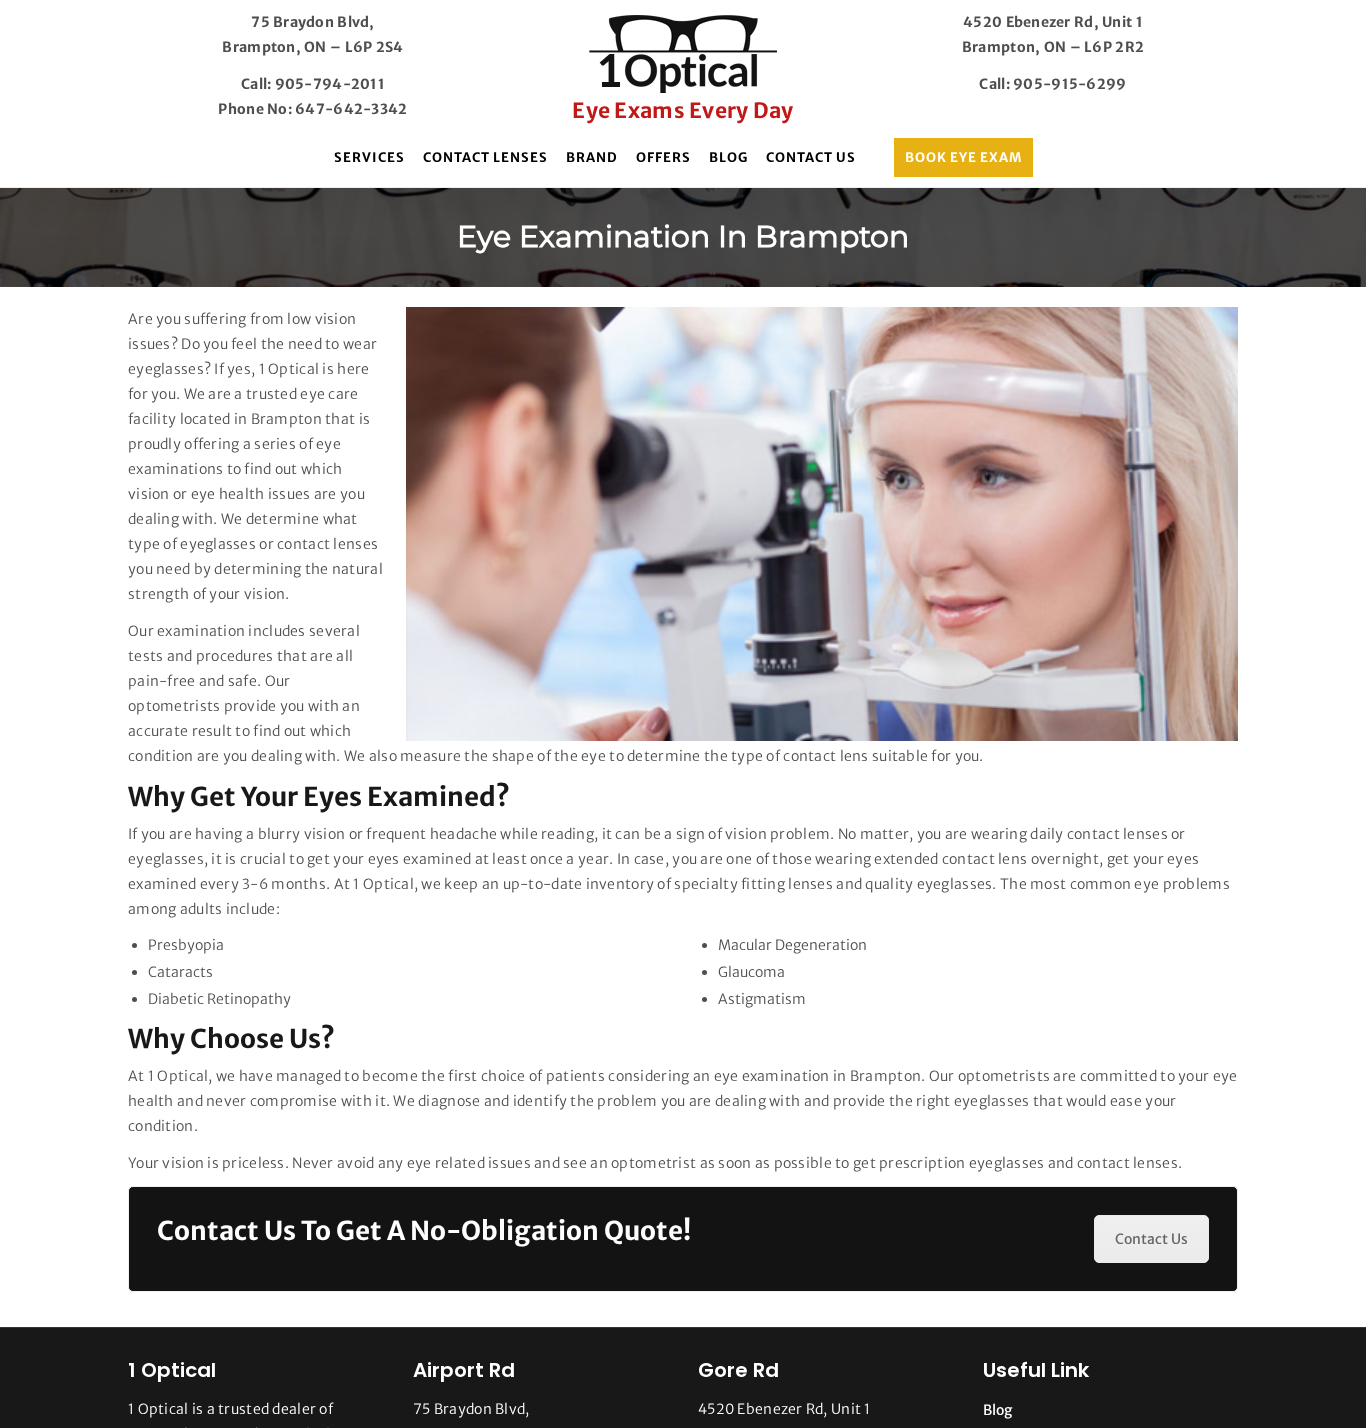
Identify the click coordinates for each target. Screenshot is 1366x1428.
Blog (728, 157)
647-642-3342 (351, 109)
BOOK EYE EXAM (963, 157)
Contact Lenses (485, 157)
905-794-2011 (330, 84)
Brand (592, 157)
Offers (663, 157)
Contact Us (811, 157)
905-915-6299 (1069, 84)
